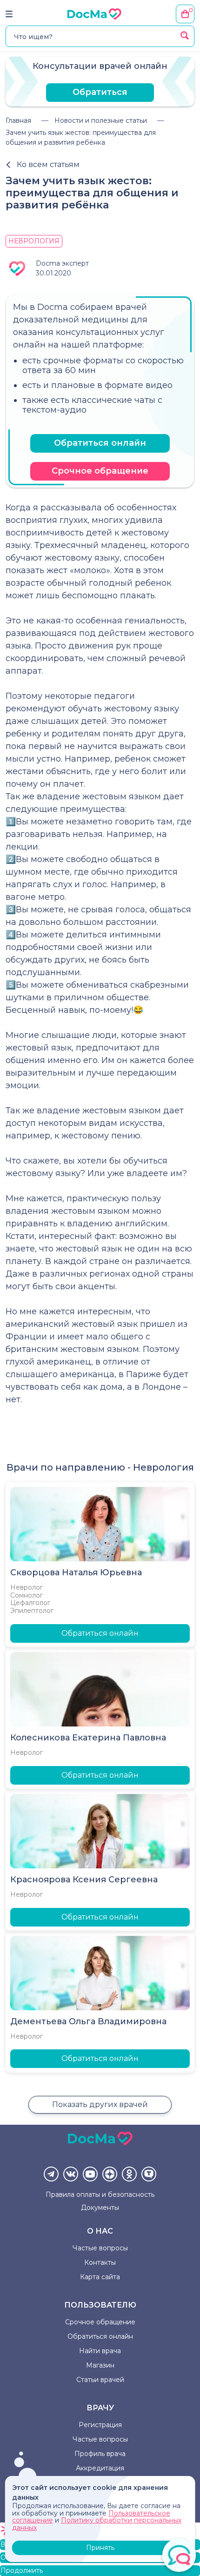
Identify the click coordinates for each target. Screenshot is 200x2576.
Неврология (34, 241)
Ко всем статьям (48, 164)
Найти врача (100, 2351)
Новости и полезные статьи (101, 120)
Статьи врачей (100, 2380)
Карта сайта (100, 2277)
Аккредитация (100, 2468)
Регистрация (100, 2425)
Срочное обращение (100, 471)
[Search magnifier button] (185, 35)
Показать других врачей (100, 2104)
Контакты (100, 2262)
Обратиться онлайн (100, 443)
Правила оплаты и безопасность (100, 2195)
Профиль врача (100, 2454)
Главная (18, 120)
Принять (100, 2548)
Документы (100, 2208)
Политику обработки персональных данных (97, 2524)
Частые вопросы (100, 2248)
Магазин (100, 2365)
